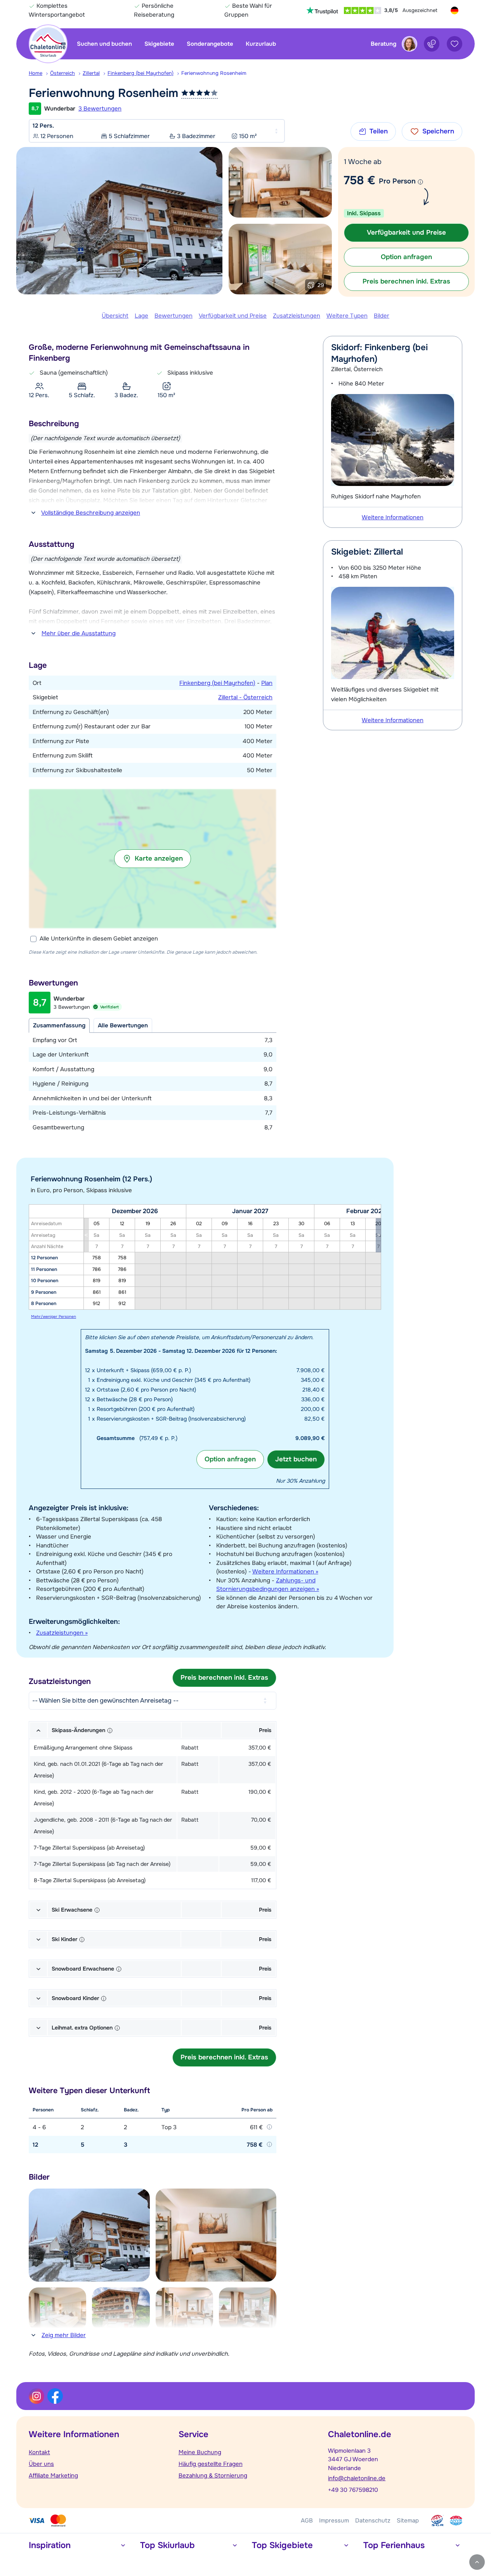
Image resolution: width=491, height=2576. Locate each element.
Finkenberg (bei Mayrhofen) (141, 73)
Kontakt (39, 2452)
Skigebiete (159, 44)
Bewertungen (173, 316)
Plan (267, 683)
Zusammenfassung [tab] (59, 1025)
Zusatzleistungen (297, 316)
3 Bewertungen (100, 109)
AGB (307, 2521)
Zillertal (91, 73)
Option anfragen (230, 1459)
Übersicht (115, 316)
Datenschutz (373, 2521)
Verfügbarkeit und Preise (233, 316)
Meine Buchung (200, 2452)
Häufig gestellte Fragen (211, 2464)
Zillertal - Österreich (245, 697)
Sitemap (408, 2521)
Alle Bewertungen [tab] (123, 1025)
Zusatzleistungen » (62, 1633)
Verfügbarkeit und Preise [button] (406, 233)
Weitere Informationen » (285, 1572)
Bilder (382, 316)
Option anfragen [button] (406, 257)
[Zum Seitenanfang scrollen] (477, 2562)
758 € (360, 180)
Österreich (62, 73)
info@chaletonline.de (357, 2478)
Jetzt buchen (296, 1459)
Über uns (41, 2464)
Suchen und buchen (104, 44)
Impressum (334, 2521)
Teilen (379, 131)
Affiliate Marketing (53, 2476)
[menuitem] (39, 73)
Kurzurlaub (261, 44)
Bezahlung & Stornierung (213, 2476)
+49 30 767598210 (353, 2490)
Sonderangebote (210, 44)
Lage (141, 316)
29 (321, 285)
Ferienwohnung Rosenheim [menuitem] (214, 73)
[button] (153, 859)
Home (36, 73)
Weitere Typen (347, 316)
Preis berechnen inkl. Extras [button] (406, 281)
